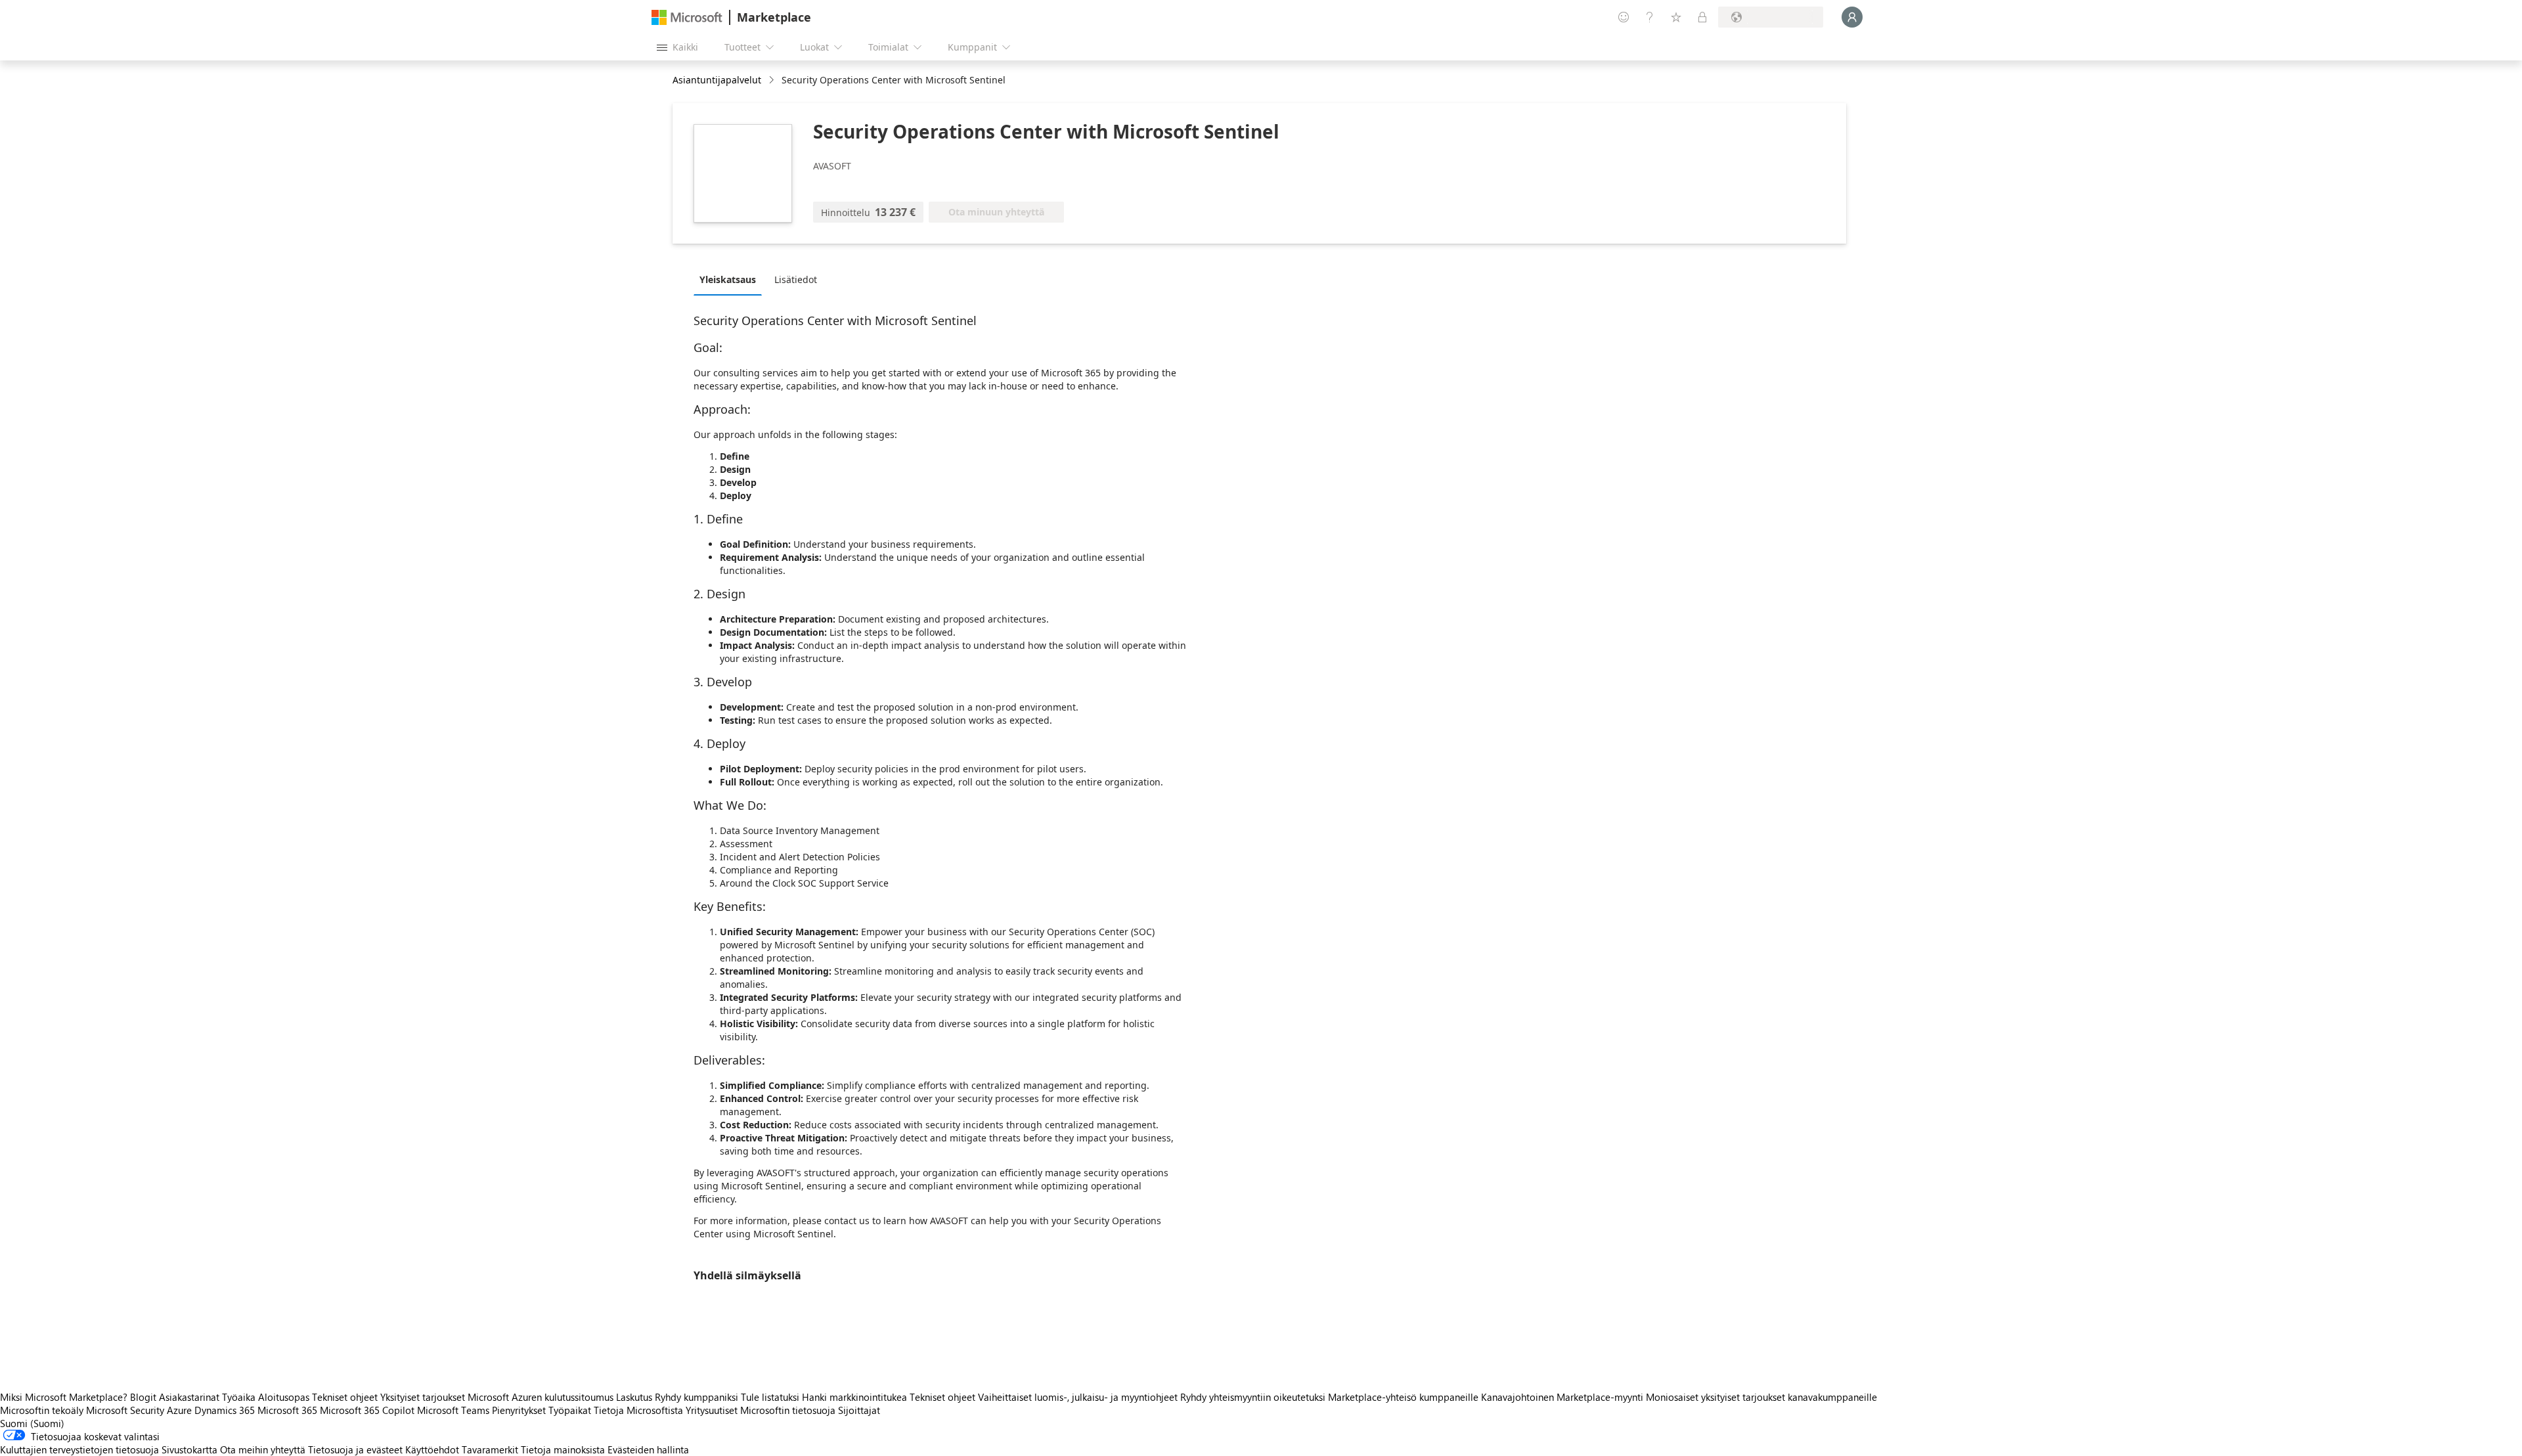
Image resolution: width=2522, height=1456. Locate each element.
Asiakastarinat (189, 1397)
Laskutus (634, 1397)
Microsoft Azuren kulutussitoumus (542, 1397)
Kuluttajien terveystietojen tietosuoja (79, 1449)
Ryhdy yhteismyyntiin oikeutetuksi (1253, 1397)
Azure (179, 1410)
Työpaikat (570, 1410)
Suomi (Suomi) (32, 1423)
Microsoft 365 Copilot (367, 1410)
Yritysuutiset (712, 1410)
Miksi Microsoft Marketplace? (64, 1397)
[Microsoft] (687, 17)
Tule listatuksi (770, 1397)
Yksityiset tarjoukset (423, 1397)
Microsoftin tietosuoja (788, 1410)
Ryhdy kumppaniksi (697, 1397)
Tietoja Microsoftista (638, 1410)
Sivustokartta (189, 1449)
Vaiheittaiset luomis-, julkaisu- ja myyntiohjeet (1078, 1397)
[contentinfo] (773, 80)
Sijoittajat (859, 1410)
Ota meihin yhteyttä (263, 1449)
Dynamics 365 (225, 1410)
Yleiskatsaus (728, 279)
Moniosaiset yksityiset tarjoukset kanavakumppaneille (1761, 1397)
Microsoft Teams (453, 1410)
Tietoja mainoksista (563, 1449)
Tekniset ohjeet (345, 1397)
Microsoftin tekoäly (42, 1410)
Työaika (239, 1397)
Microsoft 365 (287, 1410)
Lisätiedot (796, 279)
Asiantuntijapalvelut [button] (717, 80)
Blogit (143, 1397)
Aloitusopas (284, 1397)
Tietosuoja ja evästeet (355, 1449)
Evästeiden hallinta (648, 1449)
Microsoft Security (125, 1410)
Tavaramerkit (490, 1449)
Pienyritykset (519, 1410)
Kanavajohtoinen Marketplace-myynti (1562, 1397)
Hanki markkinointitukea (854, 1397)
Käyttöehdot (432, 1449)
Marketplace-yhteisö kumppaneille (1403, 1397)
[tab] (731, 279)
